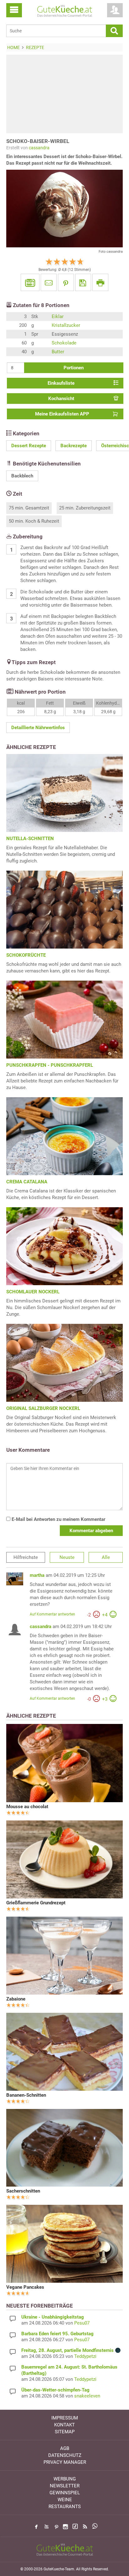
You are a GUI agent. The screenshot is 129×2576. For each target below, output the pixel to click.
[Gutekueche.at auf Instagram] (65, 2527)
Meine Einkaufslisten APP (62, 414)
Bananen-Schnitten (26, 2095)
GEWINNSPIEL (65, 2493)
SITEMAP (65, 2432)
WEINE (65, 2500)
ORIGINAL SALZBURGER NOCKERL (43, 1408)
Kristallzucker (66, 325)
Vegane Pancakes (25, 2287)
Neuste (67, 1557)
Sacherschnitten (23, 2191)
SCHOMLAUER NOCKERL (33, 1292)
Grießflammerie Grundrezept (36, 1903)
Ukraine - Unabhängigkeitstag (53, 2317)
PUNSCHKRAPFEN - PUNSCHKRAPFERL (50, 1065)
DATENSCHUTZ (65, 2455)
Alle (106, 1557)
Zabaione (16, 1999)
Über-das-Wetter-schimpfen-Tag (55, 2390)
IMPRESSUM (65, 2418)
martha (37, 1575)
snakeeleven (87, 2396)
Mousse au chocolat (27, 1807)
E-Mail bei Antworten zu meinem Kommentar (58, 1519)
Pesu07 (82, 2323)
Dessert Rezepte (29, 446)
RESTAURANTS (65, 2507)
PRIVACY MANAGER (65, 2462)
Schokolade (64, 343)
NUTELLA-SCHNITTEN (30, 839)
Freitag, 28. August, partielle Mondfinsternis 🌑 (71, 2350)
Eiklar (58, 316)
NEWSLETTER (65, 2486)
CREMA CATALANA (27, 1182)
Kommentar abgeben (91, 1531)
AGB (65, 2448)
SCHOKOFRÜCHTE (26, 955)
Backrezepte (74, 446)
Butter (58, 352)
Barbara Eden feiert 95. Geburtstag (57, 2334)
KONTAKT (64, 2425)
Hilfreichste (26, 1557)
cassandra (39, 148)
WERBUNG (65, 2479)
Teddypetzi (85, 2356)
